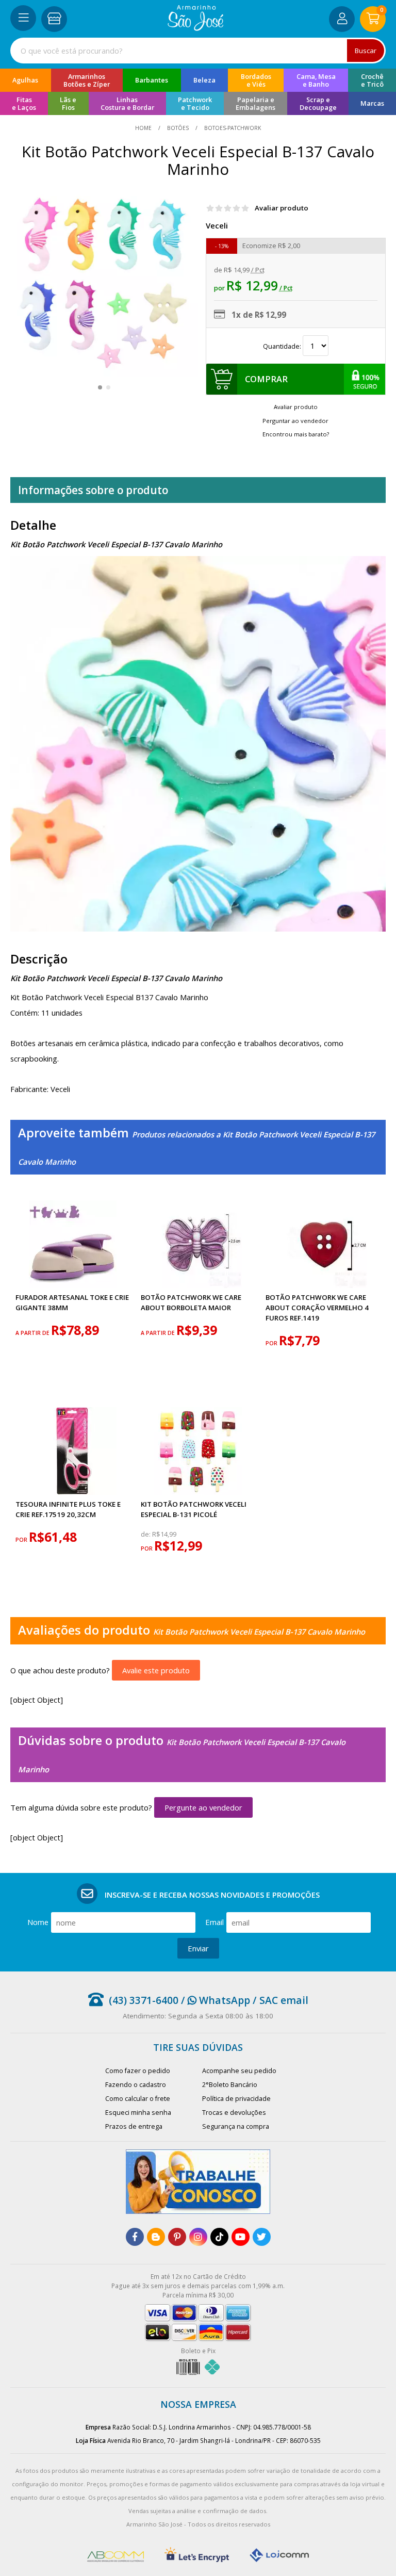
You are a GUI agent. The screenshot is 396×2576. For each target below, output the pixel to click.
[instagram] (198, 2237)
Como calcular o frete (138, 2099)
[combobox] (198, 51)
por (272, 1343)
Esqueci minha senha (138, 2113)
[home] (196, 28)
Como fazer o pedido (138, 2071)
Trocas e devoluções (234, 2113)
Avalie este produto (156, 1670)
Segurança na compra (236, 2126)
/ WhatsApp (214, 2000)
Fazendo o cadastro (136, 2085)
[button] (100, 387)
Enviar (198, 1948)
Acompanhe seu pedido (239, 2071)
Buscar (366, 51)
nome (38, 1922)
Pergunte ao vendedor (203, 1807)
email (214, 1922)
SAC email (284, 2000)
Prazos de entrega (134, 2126)
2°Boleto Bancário (230, 2085)
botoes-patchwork (232, 128)
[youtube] (241, 2237)
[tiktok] (219, 2237)
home (144, 128)
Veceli (217, 225)
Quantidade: (283, 346)
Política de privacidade (236, 2099)
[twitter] (262, 2237)
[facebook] (135, 2237)
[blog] (156, 2237)
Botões (178, 128)
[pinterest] (177, 2237)
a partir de (33, 1333)
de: (146, 1534)
